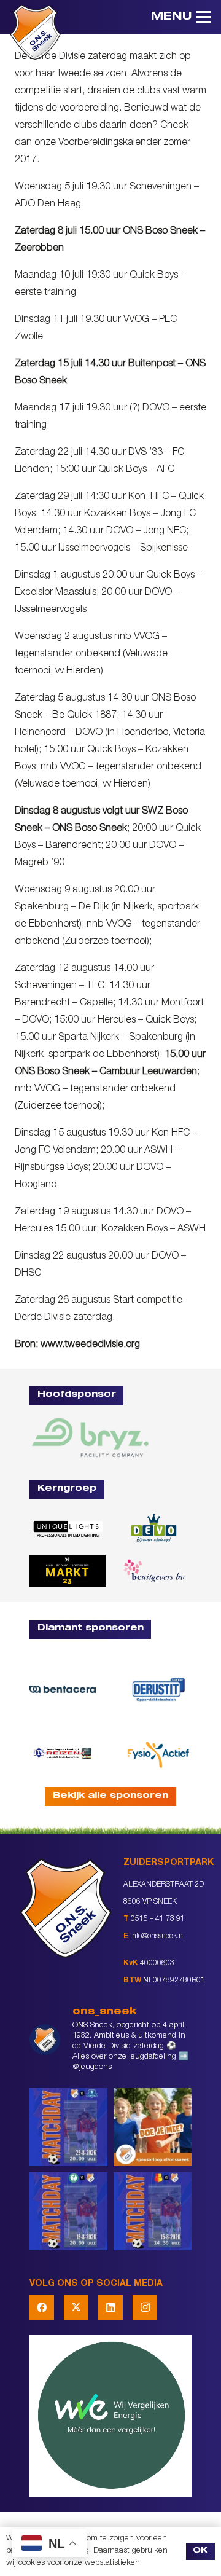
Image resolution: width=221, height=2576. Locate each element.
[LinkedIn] (110, 2307)
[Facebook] (42, 2307)
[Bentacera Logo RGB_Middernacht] (63, 1690)
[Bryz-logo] (90, 1438)
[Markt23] (68, 1571)
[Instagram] (145, 2307)
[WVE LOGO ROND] (110, 2416)
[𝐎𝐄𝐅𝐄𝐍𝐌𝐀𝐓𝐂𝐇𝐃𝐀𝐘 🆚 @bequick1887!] (153, 2211)
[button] (181, 17)
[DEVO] (153, 1529)
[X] (76, 2307)
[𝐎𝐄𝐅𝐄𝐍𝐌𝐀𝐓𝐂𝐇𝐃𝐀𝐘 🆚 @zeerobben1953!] (68, 2211)
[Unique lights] (68, 1528)
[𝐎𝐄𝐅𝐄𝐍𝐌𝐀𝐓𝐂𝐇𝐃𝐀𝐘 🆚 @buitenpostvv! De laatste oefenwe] (68, 2127)
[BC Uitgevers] (153, 1571)
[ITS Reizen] (63, 1753)
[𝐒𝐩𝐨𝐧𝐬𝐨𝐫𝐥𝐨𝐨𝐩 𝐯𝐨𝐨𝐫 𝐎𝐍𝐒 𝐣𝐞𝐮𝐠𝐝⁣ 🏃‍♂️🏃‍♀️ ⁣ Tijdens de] (153, 2127)
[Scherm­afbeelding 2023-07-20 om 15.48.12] (158, 1689)
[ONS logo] (35, 32)
